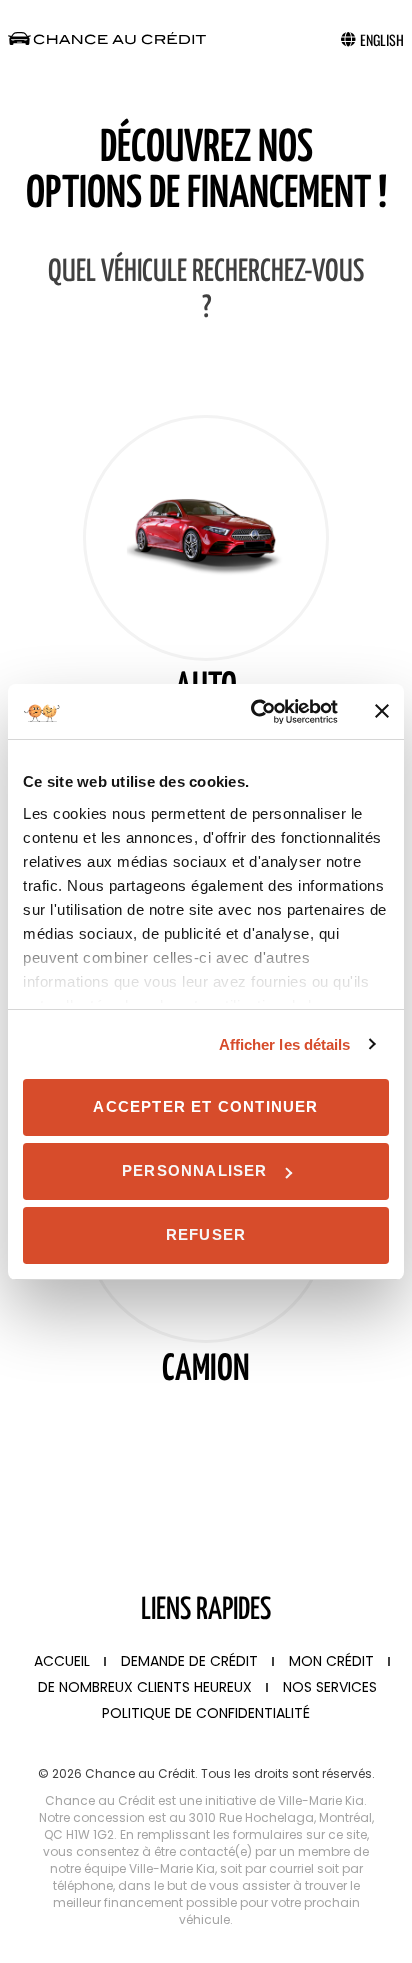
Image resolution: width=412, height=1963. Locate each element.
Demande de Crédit (189, 1661)
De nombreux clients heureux (145, 1687)
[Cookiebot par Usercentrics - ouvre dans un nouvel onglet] (255, 712)
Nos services (330, 1687)
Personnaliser (195, 1170)
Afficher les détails (285, 1044)
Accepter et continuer (205, 1106)
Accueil (62, 1661)
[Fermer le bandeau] (382, 711)
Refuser (206, 1234)
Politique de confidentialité (206, 1713)
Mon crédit (331, 1661)
